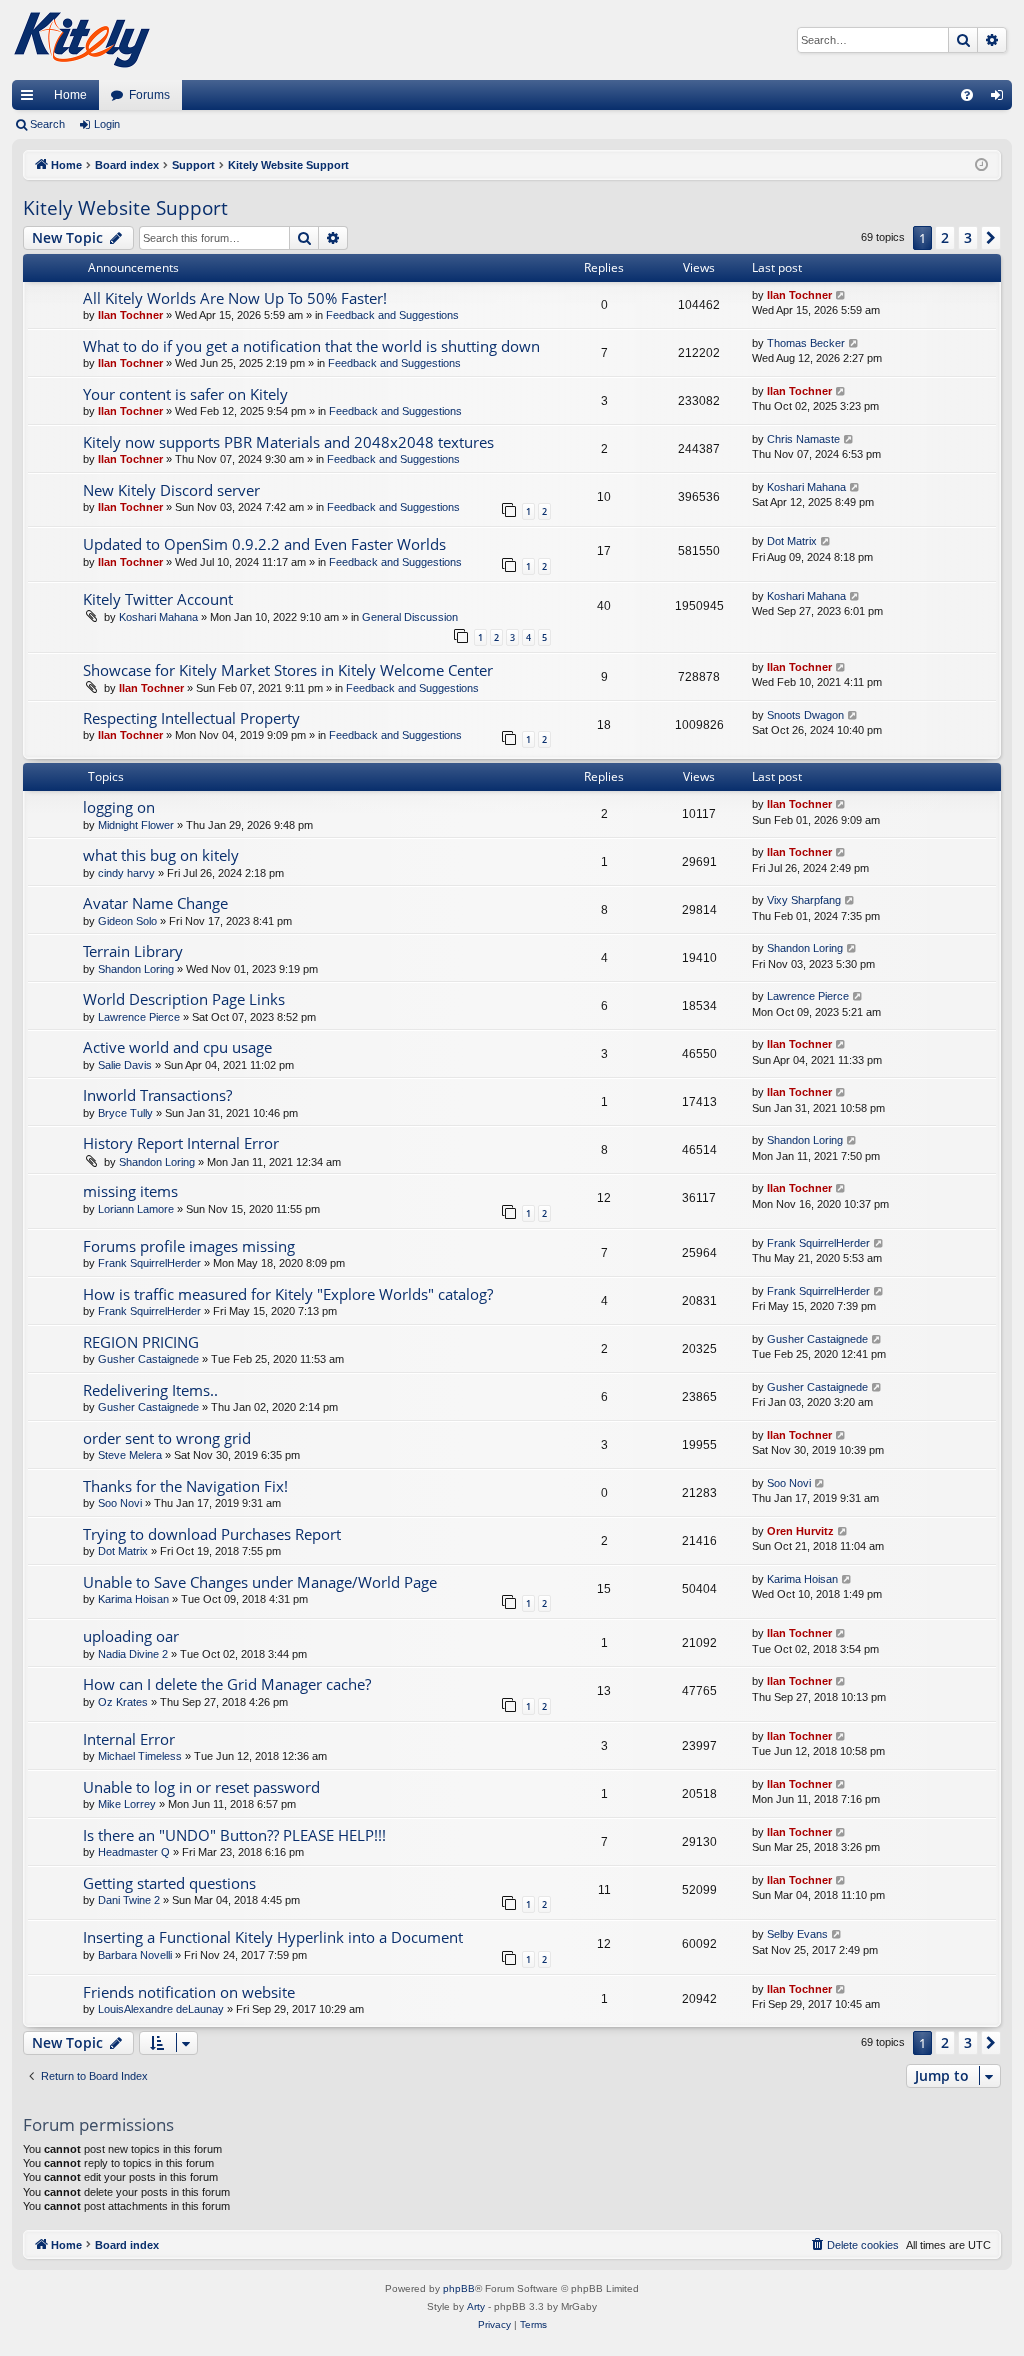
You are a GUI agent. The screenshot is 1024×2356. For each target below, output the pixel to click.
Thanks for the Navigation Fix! (185, 1486)
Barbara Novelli (135, 1955)
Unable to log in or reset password (201, 1787)
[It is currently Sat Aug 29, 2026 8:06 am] (981, 165)
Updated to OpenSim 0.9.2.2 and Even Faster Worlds (264, 544)
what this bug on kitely (161, 855)
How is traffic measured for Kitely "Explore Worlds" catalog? (288, 1294)
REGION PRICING (141, 1342)
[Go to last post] (841, 295)
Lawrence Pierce (139, 1017)
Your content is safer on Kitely (185, 394)
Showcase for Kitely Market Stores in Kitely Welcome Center (288, 670)
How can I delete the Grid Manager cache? (227, 1684)
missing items (130, 1191)
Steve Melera (130, 1455)
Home (70, 95)
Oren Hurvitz (800, 1531)
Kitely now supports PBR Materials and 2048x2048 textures (288, 442)
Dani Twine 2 (129, 1900)
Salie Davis (125, 1065)
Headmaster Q (134, 1852)
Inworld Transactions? (157, 1095)
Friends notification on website (189, 1992)
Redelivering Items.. (150, 1390)
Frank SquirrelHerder (149, 1263)
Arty (476, 2306)
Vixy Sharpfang (804, 900)
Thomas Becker (806, 343)
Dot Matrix (792, 541)
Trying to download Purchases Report (212, 1534)
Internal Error (129, 1739)
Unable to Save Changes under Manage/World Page (260, 1582)
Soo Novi (120, 1503)
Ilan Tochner (130, 315)
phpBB (459, 2288)
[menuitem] (967, 95)
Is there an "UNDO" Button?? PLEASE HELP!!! (234, 1835)
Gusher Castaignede (148, 1359)
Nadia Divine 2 (133, 1654)
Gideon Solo (127, 921)
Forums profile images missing (189, 1246)
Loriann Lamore (136, 1209)
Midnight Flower (136, 825)
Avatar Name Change (155, 903)
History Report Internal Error (181, 1143)
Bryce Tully (125, 1113)
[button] (991, 238)
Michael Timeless (140, 1756)
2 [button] (945, 237)
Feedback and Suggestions (392, 315)
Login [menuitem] (1001, 99)
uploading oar (131, 1636)
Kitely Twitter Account (158, 599)
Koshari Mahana (806, 487)
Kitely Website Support (125, 208)
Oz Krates (123, 1702)
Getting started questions (169, 1883)
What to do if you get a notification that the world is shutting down (311, 346)
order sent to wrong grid (167, 1438)
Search (47, 124)
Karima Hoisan (133, 1599)
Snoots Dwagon (805, 715)
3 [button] (968, 237)
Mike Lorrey (127, 1804)
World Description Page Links (184, 999)
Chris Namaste (803, 439)
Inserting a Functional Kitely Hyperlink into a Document (273, 1937)
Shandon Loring (136, 969)
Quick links (31, 99)
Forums (149, 95)
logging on (119, 807)
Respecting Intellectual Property (191, 718)
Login (107, 124)
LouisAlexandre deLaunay (161, 2009)
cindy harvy (126, 873)
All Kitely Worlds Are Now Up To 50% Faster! (235, 298)
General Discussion (410, 617)
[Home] (82, 40)
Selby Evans (797, 1934)
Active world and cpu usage (177, 1047)
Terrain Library (133, 951)
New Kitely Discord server (171, 490)
